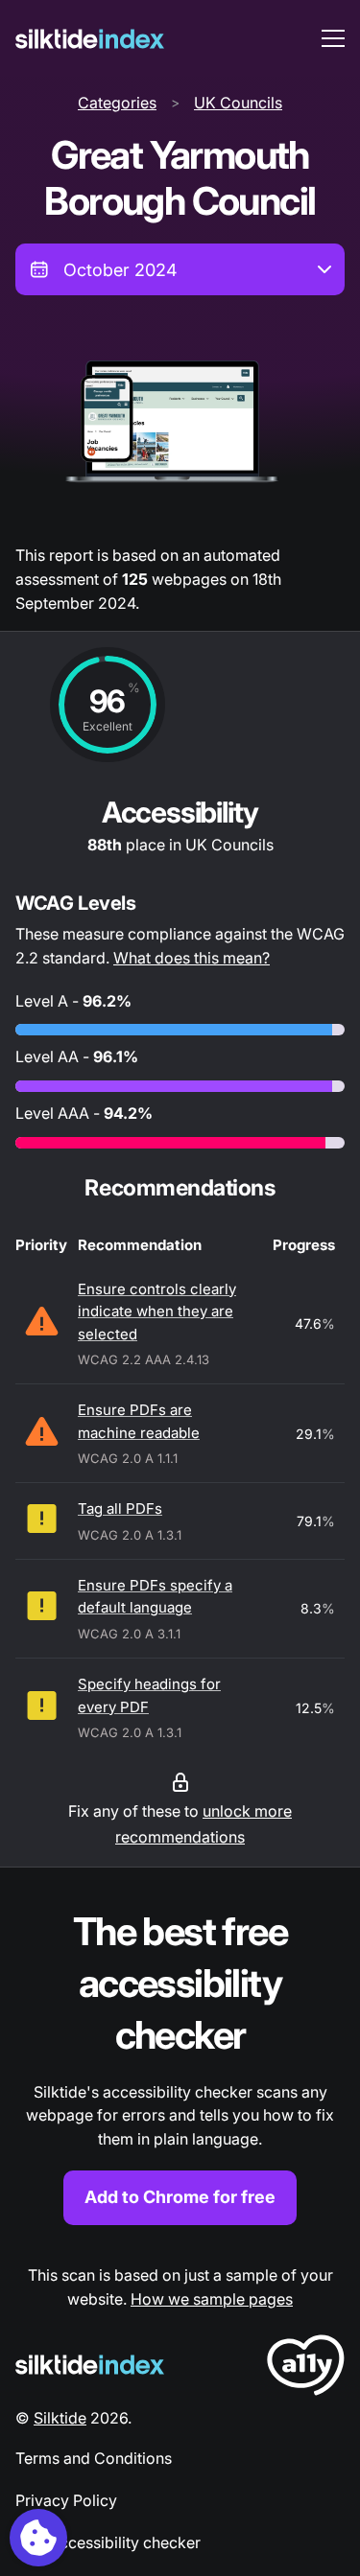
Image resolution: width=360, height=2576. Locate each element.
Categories (117, 103)
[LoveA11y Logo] (306, 2368)
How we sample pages (212, 2299)
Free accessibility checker (108, 2542)
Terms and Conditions (94, 2458)
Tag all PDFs (120, 1508)
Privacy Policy (66, 2500)
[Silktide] (90, 39)
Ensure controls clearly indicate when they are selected (157, 1311)
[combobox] (180, 269)
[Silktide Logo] (90, 2365)
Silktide (60, 2418)
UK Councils (238, 103)
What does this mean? (192, 958)
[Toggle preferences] (38, 2538)
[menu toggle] (333, 38)
